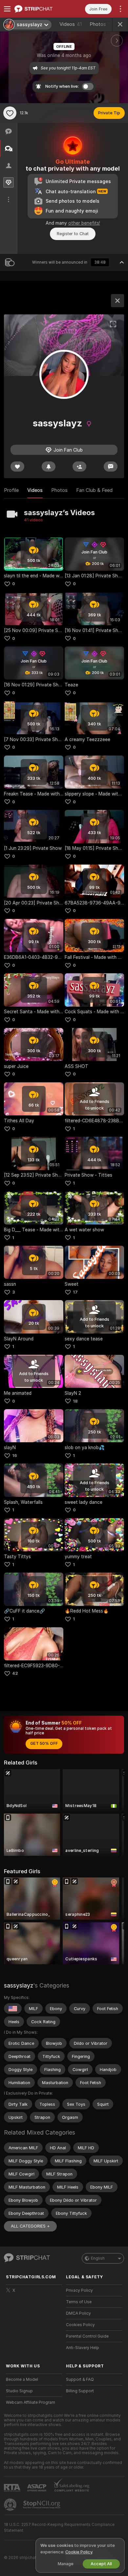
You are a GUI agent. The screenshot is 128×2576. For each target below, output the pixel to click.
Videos (71, 24)
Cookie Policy (79, 2552)
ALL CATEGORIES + (30, 2226)
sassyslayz (19, 1985)
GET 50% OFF (44, 1744)
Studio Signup (19, 2391)
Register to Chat (73, 234)
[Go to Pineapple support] (11, 2505)
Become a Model (22, 2380)
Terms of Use (79, 2302)
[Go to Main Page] (39, 9)
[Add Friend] (79, 467)
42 (15, 1673)
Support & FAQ (80, 2380)
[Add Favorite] (10, 113)
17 (75, 1292)
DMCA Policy (78, 2313)
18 (75, 1401)
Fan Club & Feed (94, 490)
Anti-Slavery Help (83, 2348)
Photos (101, 24)
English (98, 2258)
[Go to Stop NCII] (42, 2505)
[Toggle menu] (7, 9)
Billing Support (80, 2391)
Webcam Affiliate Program (31, 2402)
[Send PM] (111, 467)
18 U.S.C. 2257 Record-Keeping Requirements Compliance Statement (59, 2528)
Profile (11, 490)
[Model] (117, 301)
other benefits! (84, 223)
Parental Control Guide (87, 2336)
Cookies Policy (80, 2325)
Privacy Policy (79, 2290)
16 (15, 1456)
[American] (13, 2008)
